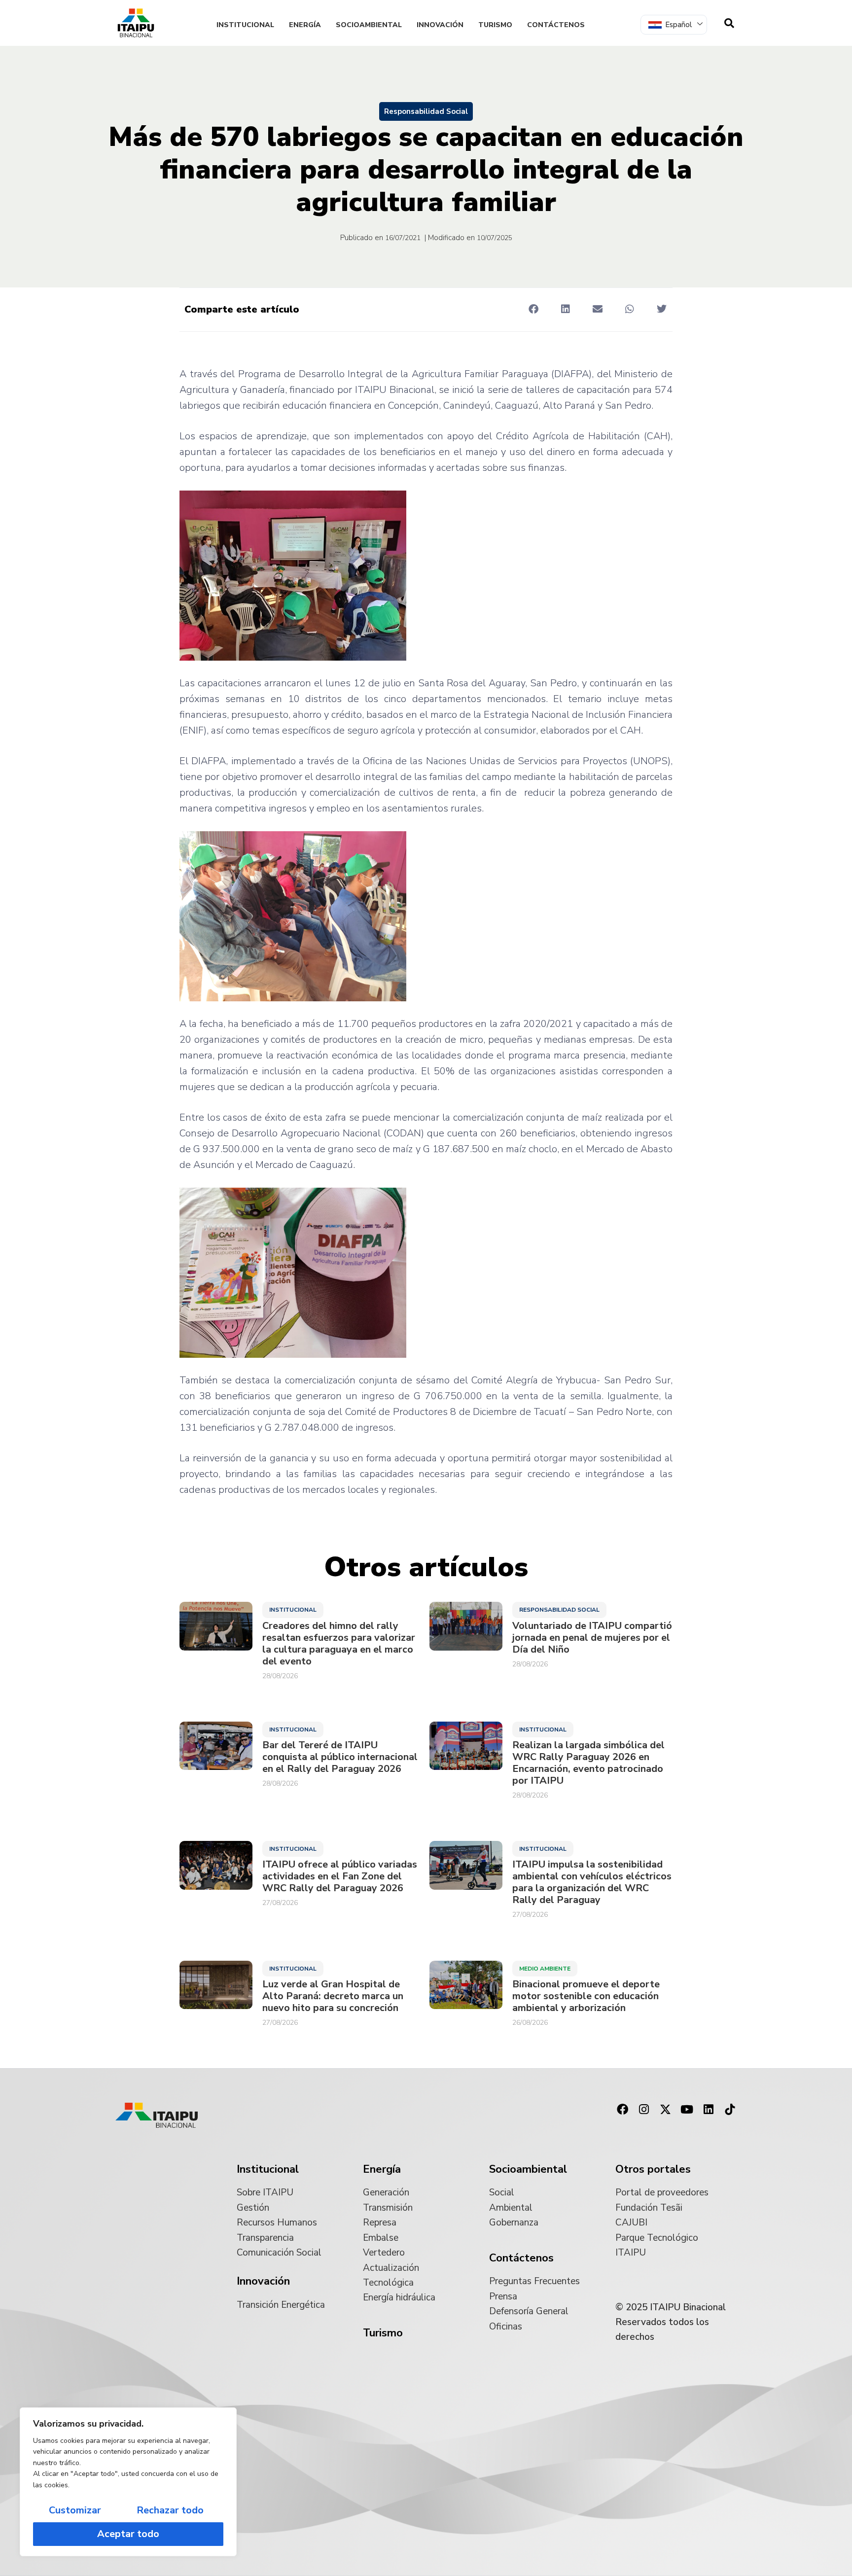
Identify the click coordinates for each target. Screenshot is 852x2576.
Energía (305, 25)
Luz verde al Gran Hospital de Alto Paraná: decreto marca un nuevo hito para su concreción (333, 1996)
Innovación (440, 25)
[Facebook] (622, 2110)
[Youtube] (687, 2110)
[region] (128, 2482)
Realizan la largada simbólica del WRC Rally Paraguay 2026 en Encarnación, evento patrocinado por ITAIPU (588, 1763)
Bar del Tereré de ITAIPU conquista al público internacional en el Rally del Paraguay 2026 (340, 1757)
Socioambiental (369, 25)
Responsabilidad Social (426, 111)
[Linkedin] (709, 2110)
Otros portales (653, 2169)
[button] (533, 309)
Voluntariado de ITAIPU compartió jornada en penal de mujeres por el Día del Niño (592, 1638)
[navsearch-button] (729, 23)
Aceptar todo (128, 2534)
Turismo (495, 25)
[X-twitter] (666, 2110)
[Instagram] (644, 2110)
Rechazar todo (170, 2510)
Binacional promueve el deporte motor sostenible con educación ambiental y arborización (586, 1996)
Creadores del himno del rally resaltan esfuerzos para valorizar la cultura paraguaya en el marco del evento (339, 1644)
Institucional (245, 25)
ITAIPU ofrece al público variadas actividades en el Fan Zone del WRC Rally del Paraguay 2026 (340, 1876)
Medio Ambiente (545, 1969)
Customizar (75, 2510)
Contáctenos (556, 25)
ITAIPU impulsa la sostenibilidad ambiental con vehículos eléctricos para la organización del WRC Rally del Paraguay (592, 1882)
